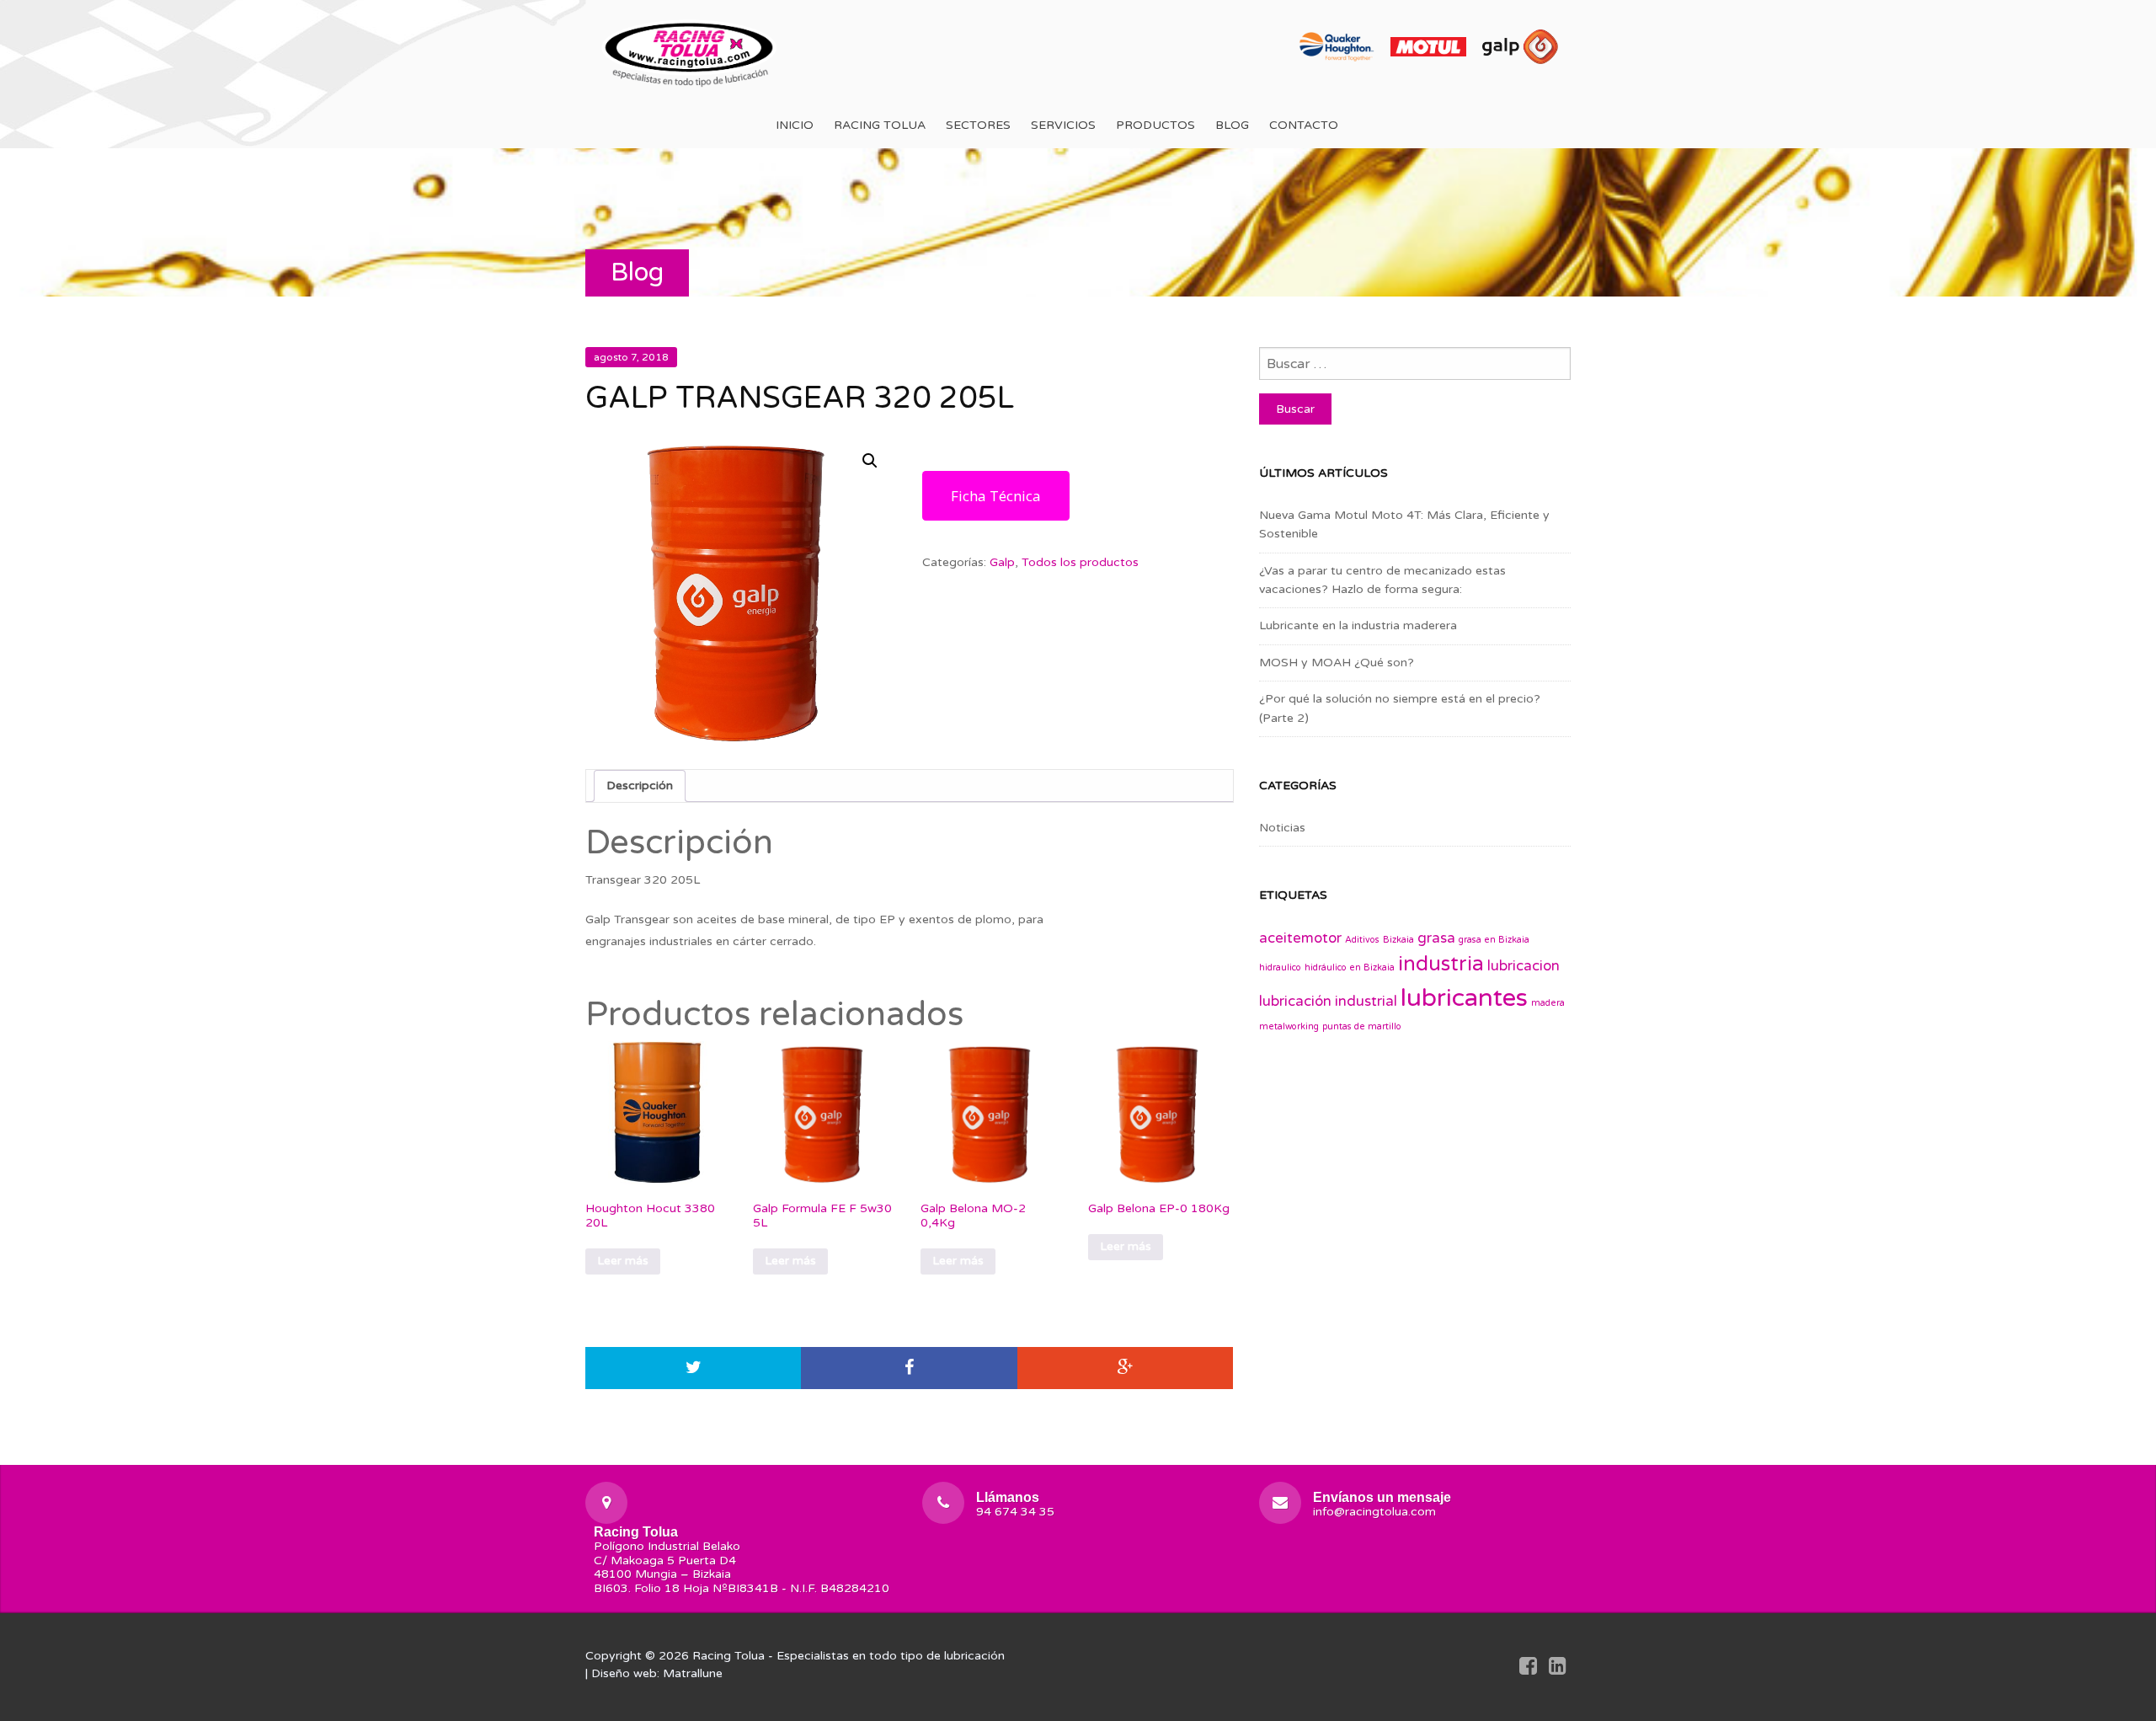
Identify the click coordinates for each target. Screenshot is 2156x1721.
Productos (1155, 125)
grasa (1436, 938)
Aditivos (1362, 940)
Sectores (978, 125)
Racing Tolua (880, 125)
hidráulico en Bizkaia (1350, 967)
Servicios (1063, 125)
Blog (1232, 125)
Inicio (795, 125)
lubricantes (1464, 998)
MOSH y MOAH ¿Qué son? (1337, 663)
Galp (1002, 562)
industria (1441, 964)
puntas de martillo (1362, 1026)
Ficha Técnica (996, 496)
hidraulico (1280, 967)
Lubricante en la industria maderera (1358, 625)
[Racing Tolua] (691, 51)
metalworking (1289, 1026)
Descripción (640, 786)
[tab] (640, 786)
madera (1548, 1003)
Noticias (1282, 828)
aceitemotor (1300, 938)
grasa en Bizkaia (1494, 940)
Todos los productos (1080, 562)
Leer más (623, 1261)
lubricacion (1524, 966)
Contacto (1304, 125)
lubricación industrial (1328, 1002)
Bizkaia (1398, 940)
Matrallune (693, 1673)
